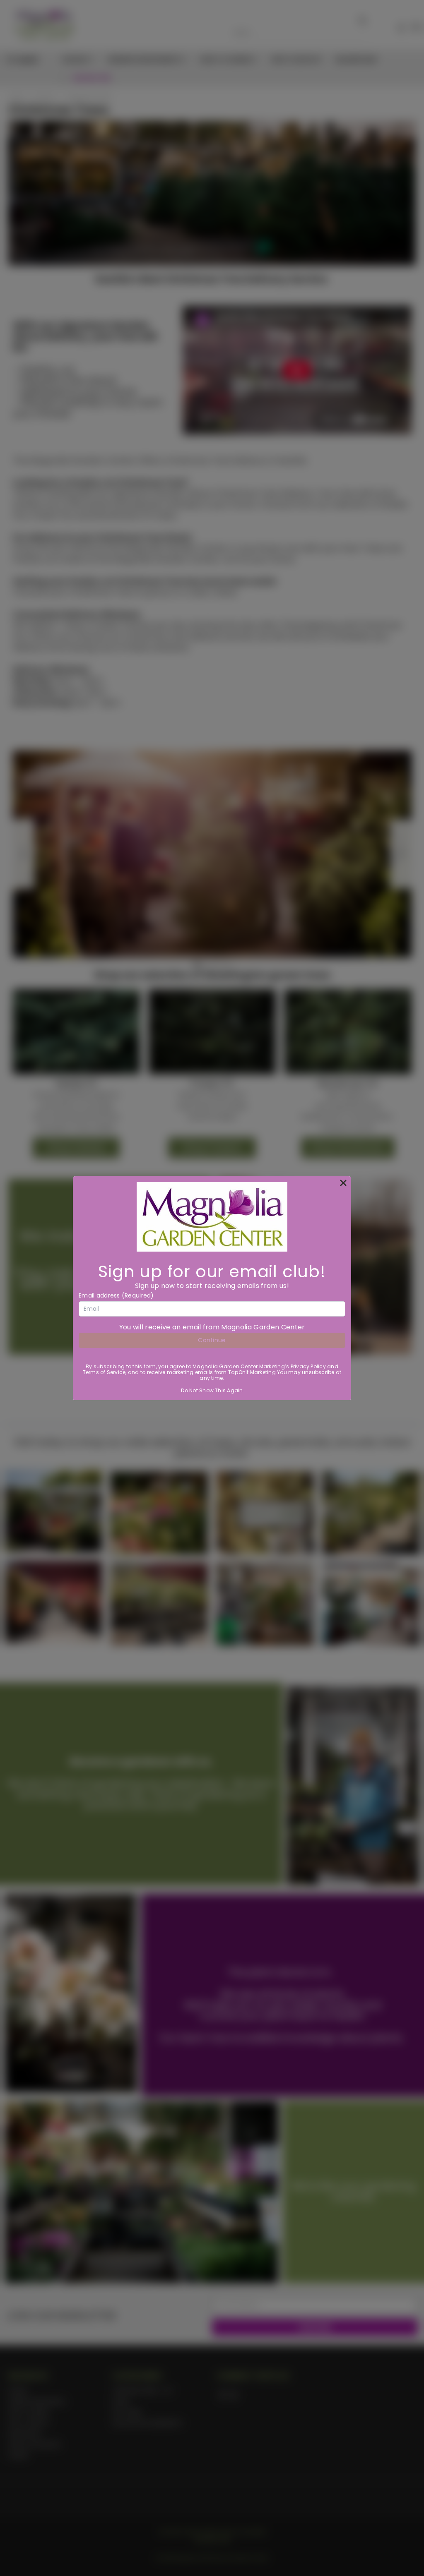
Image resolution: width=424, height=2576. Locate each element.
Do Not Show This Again (212, 1390)
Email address (116, 1295)
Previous (411, 2550)
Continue (212, 1340)
